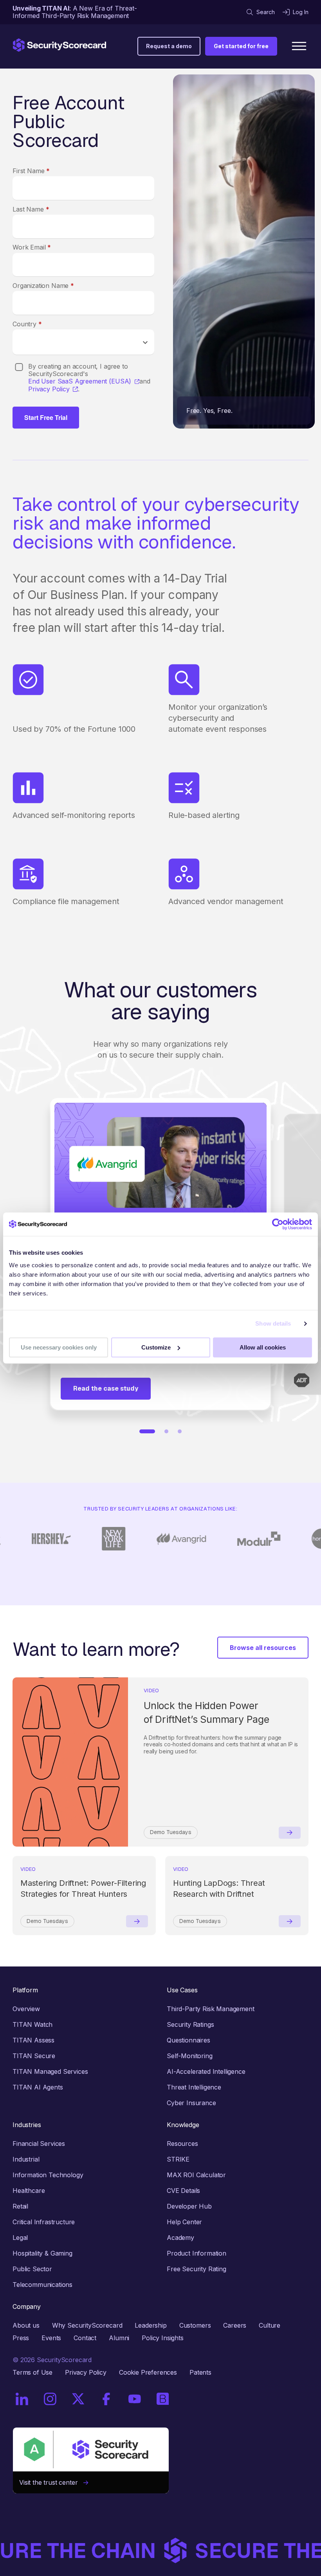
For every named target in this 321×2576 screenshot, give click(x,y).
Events (51, 2338)
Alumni (119, 2338)
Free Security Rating (197, 2269)
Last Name (31, 209)
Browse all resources (263, 1648)
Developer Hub (189, 2206)
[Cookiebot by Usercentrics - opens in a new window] (278, 1224)
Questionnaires (188, 2040)
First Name (31, 171)
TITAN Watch (32, 2024)
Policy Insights (163, 2338)
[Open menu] (299, 46)
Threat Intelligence (194, 2087)
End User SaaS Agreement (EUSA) (80, 381)
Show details (273, 1323)
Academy (180, 2238)
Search (266, 12)
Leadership (151, 2325)
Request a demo (169, 46)
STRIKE (178, 2159)
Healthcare (29, 2191)
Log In (301, 12)
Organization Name (43, 286)
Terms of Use (32, 2372)
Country (27, 324)
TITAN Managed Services (50, 2071)
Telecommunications (42, 2285)
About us (26, 2325)
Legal (20, 2238)
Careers (235, 2325)
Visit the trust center (51, 2482)
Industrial (26, 2159)
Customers (195, 2325)
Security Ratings (190, 2024)
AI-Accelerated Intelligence (206, 2071)
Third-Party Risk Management (211, 2009)
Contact (85, 2338)
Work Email (32, 247)
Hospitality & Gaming (42, 2253)
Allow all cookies (263, 1347)
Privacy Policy (49, 389)
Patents (200, 2372)
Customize (156, 1347)
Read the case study (106, 1388)
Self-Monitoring (190, 2056)
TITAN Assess (33, 2040)
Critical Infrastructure (44, 2222)
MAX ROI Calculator (196, 2175)
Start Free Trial (46, 417)
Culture (270, 2325)
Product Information (197, 2253)
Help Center (184, 2222)
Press (21, 2338)
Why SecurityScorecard (87, 2325)
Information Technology (48, 2175)
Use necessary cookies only (59, 1347)
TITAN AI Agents (38, 2087)
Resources (182, 2144)
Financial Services (39, 2144)
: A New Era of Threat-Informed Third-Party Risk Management (75, 12)
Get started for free (241, 46)
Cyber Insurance (191, 2103)
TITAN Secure (34, 2056)
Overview (26, 2009)
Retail (20, 2206)
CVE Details (183, 2191)
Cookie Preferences (148, 2372)
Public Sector (32, 2269)
